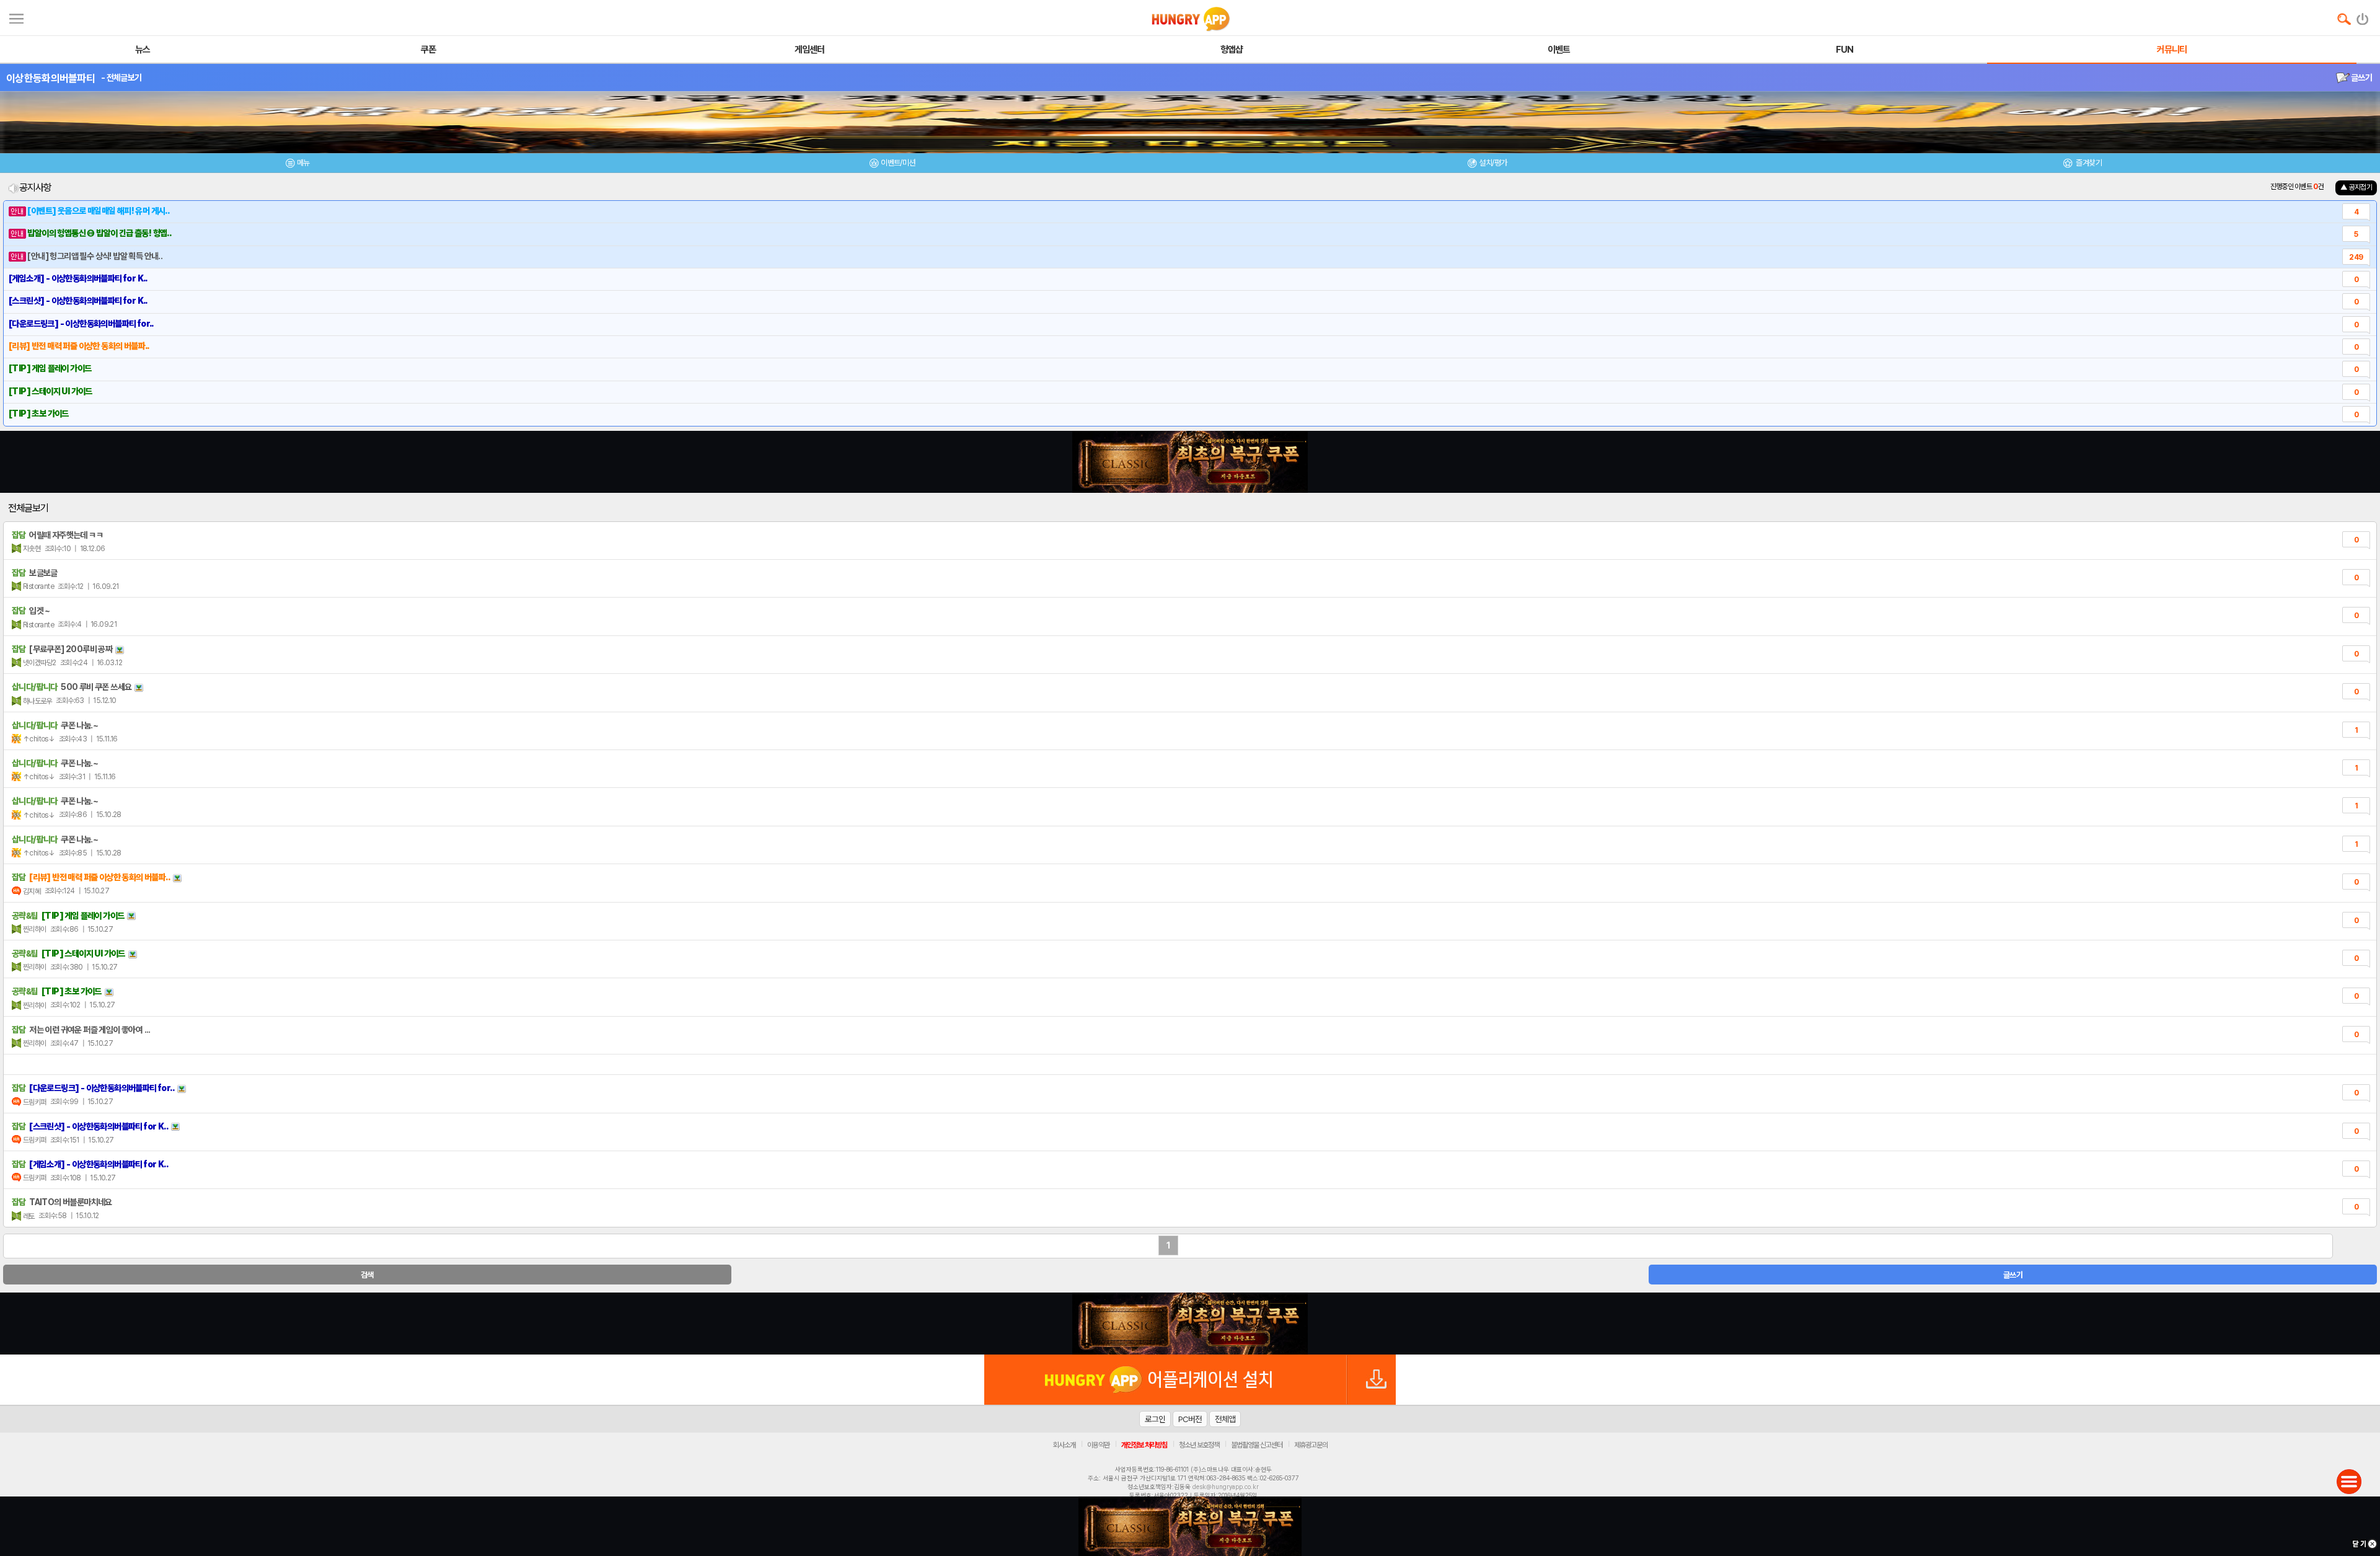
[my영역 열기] (16, 17)
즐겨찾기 (2088, 163)
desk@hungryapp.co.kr (1226, 1487)
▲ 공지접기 (2356, 187)
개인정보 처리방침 (1144, 1445)
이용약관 (1098, 1445)
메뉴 (303, 163)
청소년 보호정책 (1199, 1445)
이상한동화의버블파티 (51, 78)
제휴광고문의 (1311, 1445)
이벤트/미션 (898, 163)
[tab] (297, 165)
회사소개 (1064, 1445)
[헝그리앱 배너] (1190, 1324)
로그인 (1155, 1419)
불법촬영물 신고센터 (1257, 1445)
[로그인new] (2363, 16)
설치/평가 (1493, 163)
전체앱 (1225, 1419)
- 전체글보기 (121, 77)
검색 (367, 1275)
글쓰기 (2361, 77)
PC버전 (1190, 1419)
